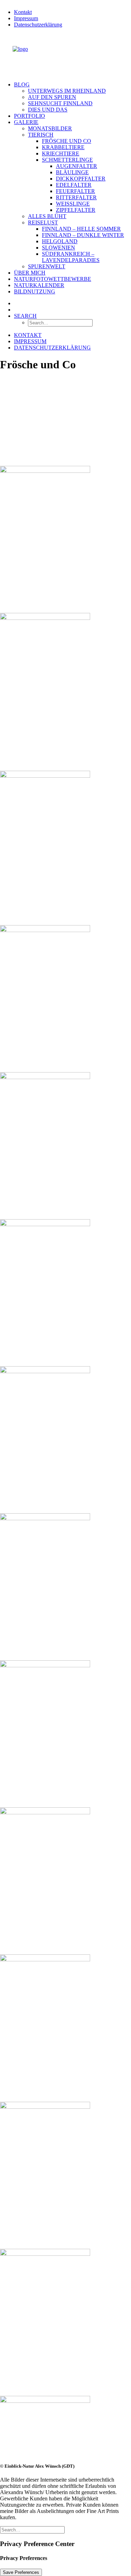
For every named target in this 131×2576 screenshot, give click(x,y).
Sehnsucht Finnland (60, 103)
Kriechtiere (61, 153)
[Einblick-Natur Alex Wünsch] (65, 55)
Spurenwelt (47, 266)
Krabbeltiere (63, 147)
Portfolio (30, 116)
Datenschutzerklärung (38, 25)
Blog (22, 84)
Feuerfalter (75, 191)
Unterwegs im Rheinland (67, 91)
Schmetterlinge (67, 160)
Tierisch (41, 135)
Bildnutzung (35, 291)
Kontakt (23, 12)
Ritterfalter (76, 197)
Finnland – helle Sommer (81, 229)
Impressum (26, 18)
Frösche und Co (67, 141)
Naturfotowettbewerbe (53, 279)
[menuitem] (72, 12)
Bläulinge (72, 172)
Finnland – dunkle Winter (83, 235)
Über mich (30, 273)
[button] (25, 316)
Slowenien (59, 248)
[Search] (32, 2529)
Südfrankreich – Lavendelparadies (71, 257)
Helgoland (60, 241)
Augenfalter (77, 166)
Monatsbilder (50, 128)
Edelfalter (74, 185)
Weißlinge (73, 204)
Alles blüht (47, 216)
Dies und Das (48, 110)
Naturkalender (39, 285)
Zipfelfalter (76, 210)
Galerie (26, 122)
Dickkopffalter (81, 179)
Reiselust (43, 222)
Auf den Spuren (52, 97)
